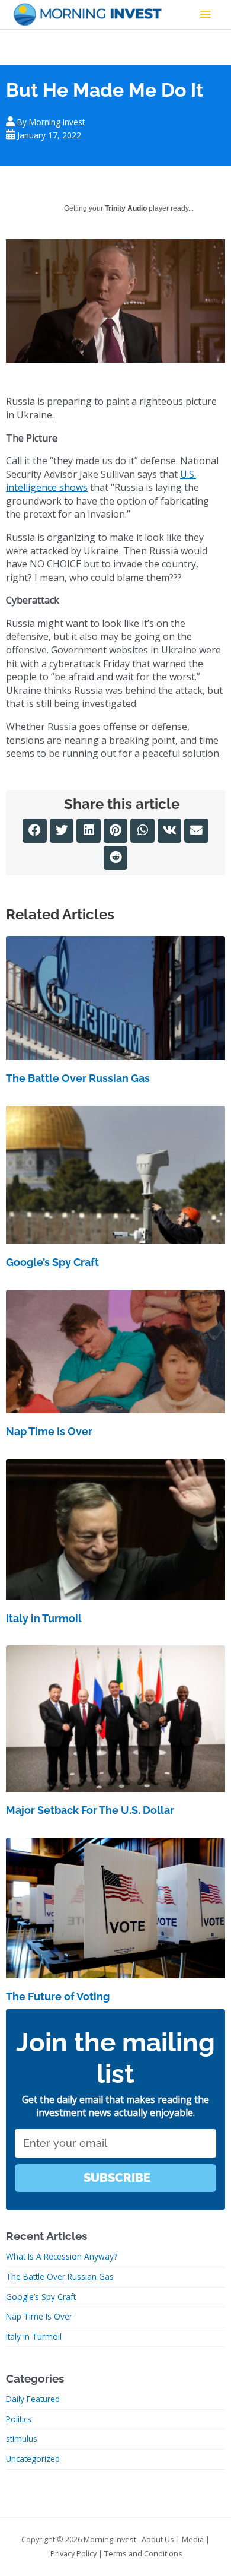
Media (193, 2539)
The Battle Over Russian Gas (78, 1078)
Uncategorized (33, 2459)
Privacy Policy (73, 2553)
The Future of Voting (58, 1996)
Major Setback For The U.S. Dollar (90, 1810)
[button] (35, 831)
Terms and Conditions (143, 2553)
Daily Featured (33, 2399)
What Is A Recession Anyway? (62, 2256)
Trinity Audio (126, 208)
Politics (19, 2419)
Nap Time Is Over (49, 1431)
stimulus (22, 2439)
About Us (158, 2539)
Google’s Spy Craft (52, 1262)
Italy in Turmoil (44, 1618)
